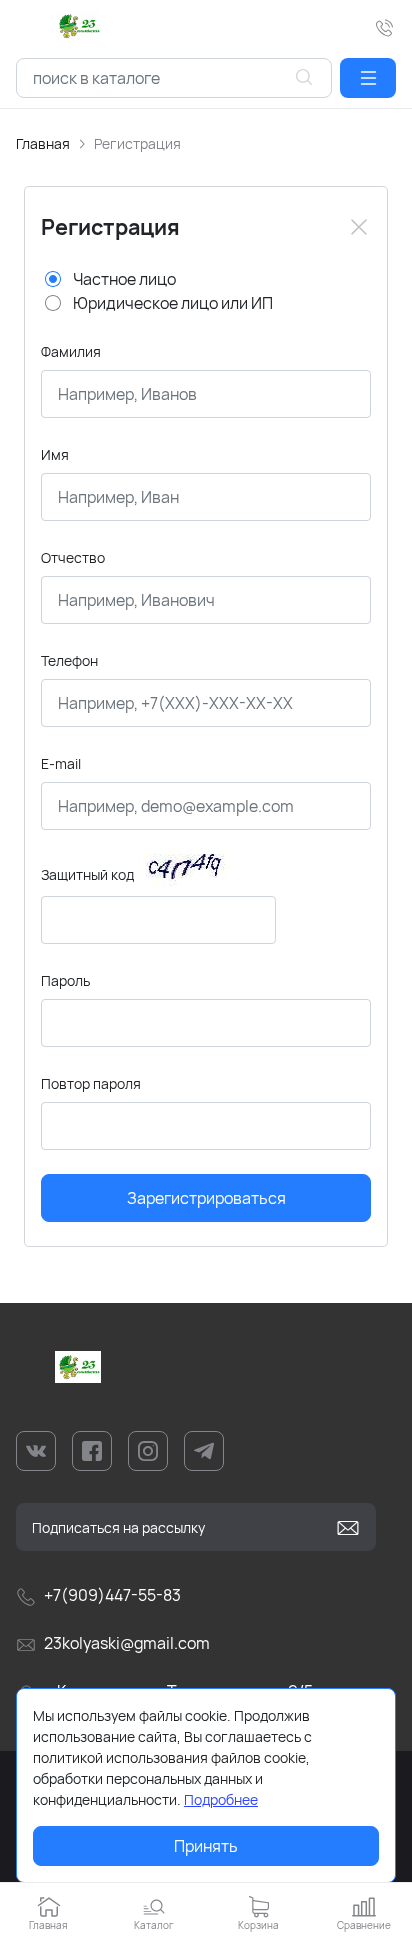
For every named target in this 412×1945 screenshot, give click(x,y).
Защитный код (87, 874)
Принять (206, 1846)
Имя (55, 454)
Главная (43, 143)
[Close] (359, 227)
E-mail (61, 763)
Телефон (69, 660)
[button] (368, 78)
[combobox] (174, 78)
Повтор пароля (91, 1083)
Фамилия (71, 351)
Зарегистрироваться (206, 1198)
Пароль (65, 980)
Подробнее (221, 1799)
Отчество (73, 557)
